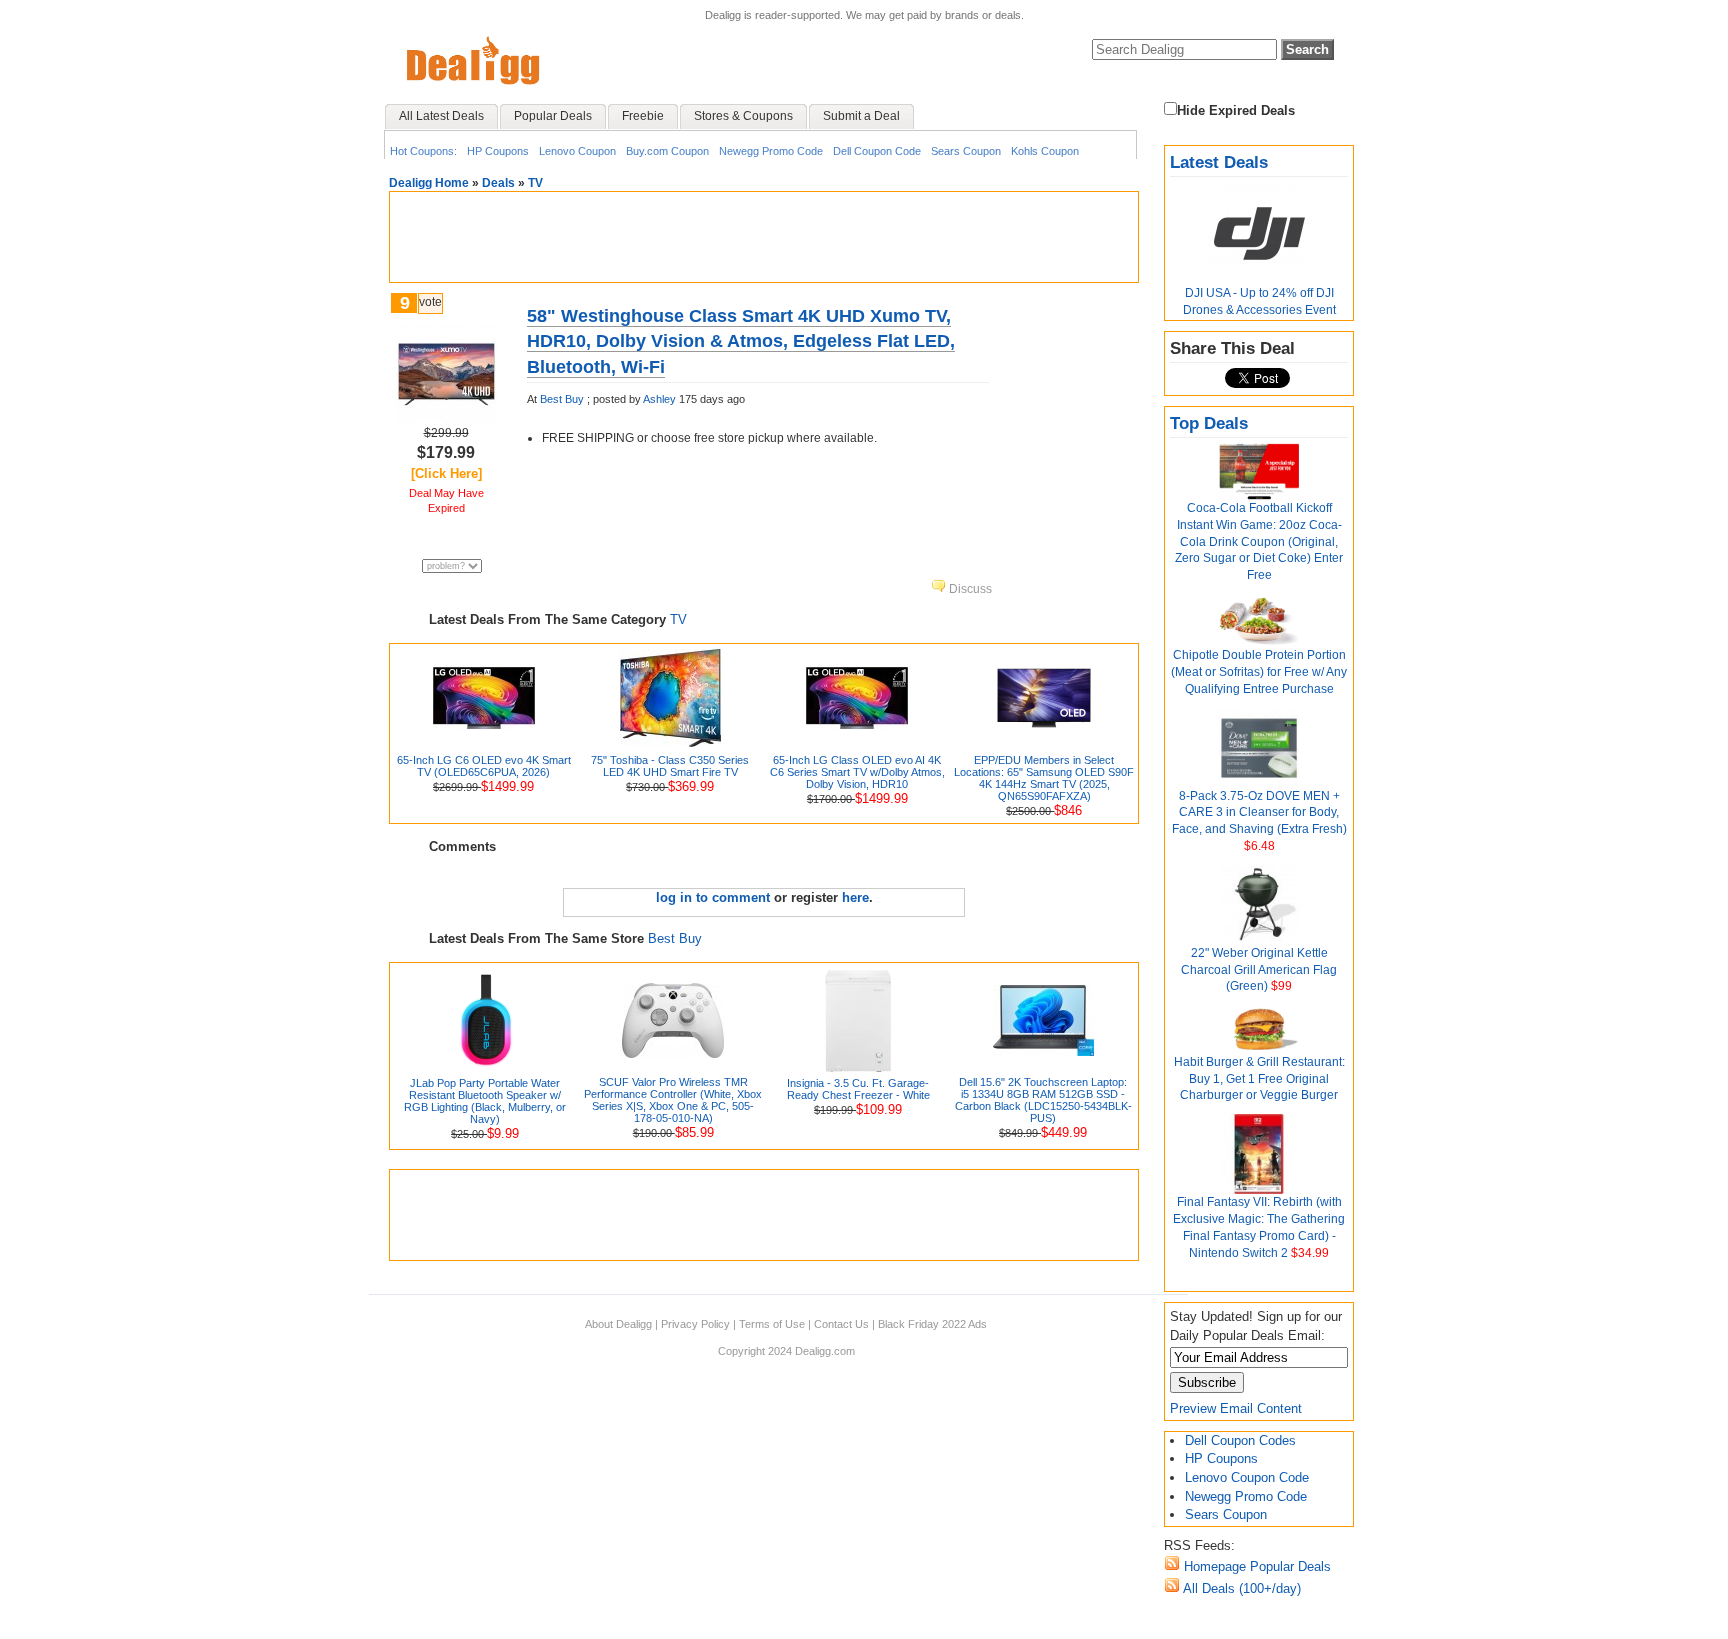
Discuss (969, 589)
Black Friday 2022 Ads (932, 1324)
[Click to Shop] (446, 419)
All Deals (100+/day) (1240, 1588)
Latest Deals (1219, 162)
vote (430, 302)
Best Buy (562, 399)
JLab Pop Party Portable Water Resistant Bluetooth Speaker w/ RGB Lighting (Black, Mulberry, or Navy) (485, 1101)
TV (535, 183)
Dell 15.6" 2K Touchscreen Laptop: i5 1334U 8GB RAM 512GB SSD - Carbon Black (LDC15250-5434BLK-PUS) (1043, 1100)
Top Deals (1209, 423)
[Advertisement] (764, 237)
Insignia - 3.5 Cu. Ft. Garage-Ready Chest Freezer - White (858, 1089)
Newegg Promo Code (771, 151)
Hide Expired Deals (1236, 110)
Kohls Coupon (1045, 151)
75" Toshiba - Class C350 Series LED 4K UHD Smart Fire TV (670, 766)
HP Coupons (498, 151)
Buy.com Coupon (667, 151)
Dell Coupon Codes (1240, 1440)
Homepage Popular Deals (1255, 1566)
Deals (498, 183)
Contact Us (841, 1324)
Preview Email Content (1236, 1408)
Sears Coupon (966, 151)
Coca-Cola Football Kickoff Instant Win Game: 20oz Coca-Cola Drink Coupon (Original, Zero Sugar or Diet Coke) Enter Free (1259, 541)
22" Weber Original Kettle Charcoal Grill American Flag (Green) (1259, 970)
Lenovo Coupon (577, 151)
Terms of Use (772, 1324)
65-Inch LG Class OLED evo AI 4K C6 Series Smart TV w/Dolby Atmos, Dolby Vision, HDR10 (857, 772)
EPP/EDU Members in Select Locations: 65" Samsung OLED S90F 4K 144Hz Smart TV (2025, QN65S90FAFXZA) (1044, 778)
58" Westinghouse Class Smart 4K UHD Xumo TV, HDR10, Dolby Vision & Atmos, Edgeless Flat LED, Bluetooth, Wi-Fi (741, 341)
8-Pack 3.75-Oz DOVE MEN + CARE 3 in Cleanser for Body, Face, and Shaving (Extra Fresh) (1259, 813)
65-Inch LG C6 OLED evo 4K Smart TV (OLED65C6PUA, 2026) (484, 766)
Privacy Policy (695, 1324)
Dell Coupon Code (877, 151)
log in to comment (713, 897)
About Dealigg (618, 1324)
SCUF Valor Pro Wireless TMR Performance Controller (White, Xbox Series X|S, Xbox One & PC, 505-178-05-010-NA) (673, 1100)
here (855, 897)
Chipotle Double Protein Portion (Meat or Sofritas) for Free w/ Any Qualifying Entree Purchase (1259, 672)
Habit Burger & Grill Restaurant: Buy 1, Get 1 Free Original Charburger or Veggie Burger (1259, 1079)
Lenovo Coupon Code (1247, 1477)
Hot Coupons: (423, 151)
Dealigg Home (429, 183)
